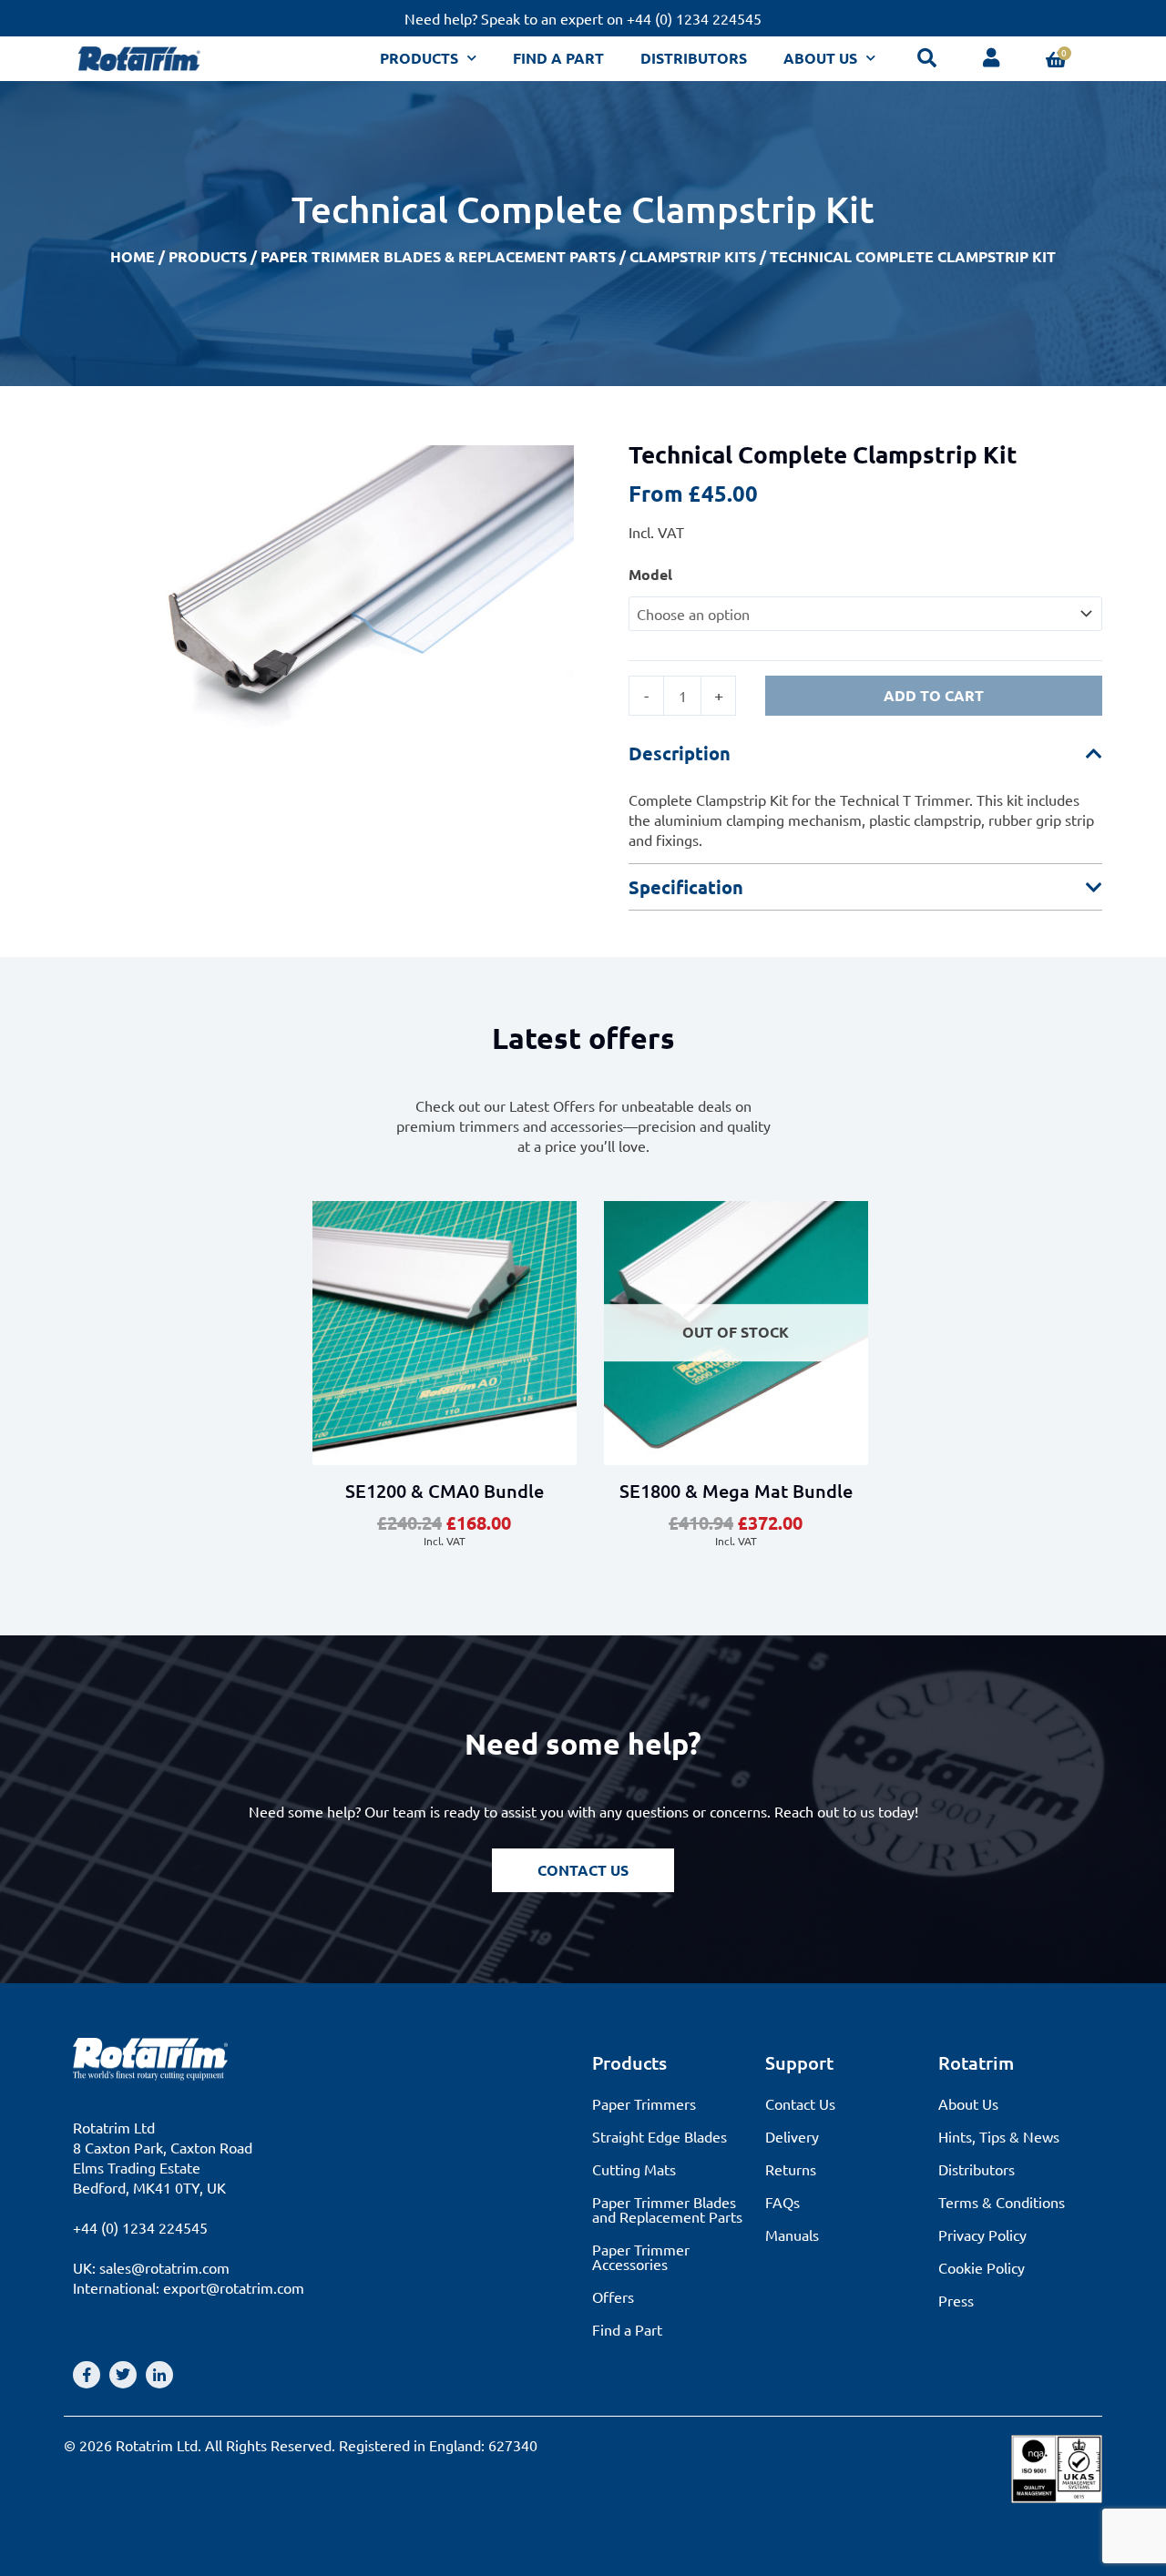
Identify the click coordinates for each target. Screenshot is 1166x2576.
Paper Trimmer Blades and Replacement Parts (667, 2209)
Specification (686, 887)
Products (208, 256)
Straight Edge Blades (660, 2136)
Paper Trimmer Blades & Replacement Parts (438, 256)
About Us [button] (820, 58)
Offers (613, 2296)
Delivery (792, 2136)
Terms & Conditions (1002, 2202)
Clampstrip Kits (693, 256)
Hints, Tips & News (999, 2136)
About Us (968, 2103)
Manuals (792, 2235)
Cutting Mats (634, 2169)
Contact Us (800, 2103)
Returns (791, 2169)
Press (956, 2300)
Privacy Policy (982, 2235)
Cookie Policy (982, 2267)
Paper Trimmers (644, 2103)
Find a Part (558, 58)
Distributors (694, 58)
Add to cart (934, 695)
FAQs (782, 2202)
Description (680, 753)
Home (133, 256)
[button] (865, 753)
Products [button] (419, 58)
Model (650, 574)
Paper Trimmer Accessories (641, 2256)
